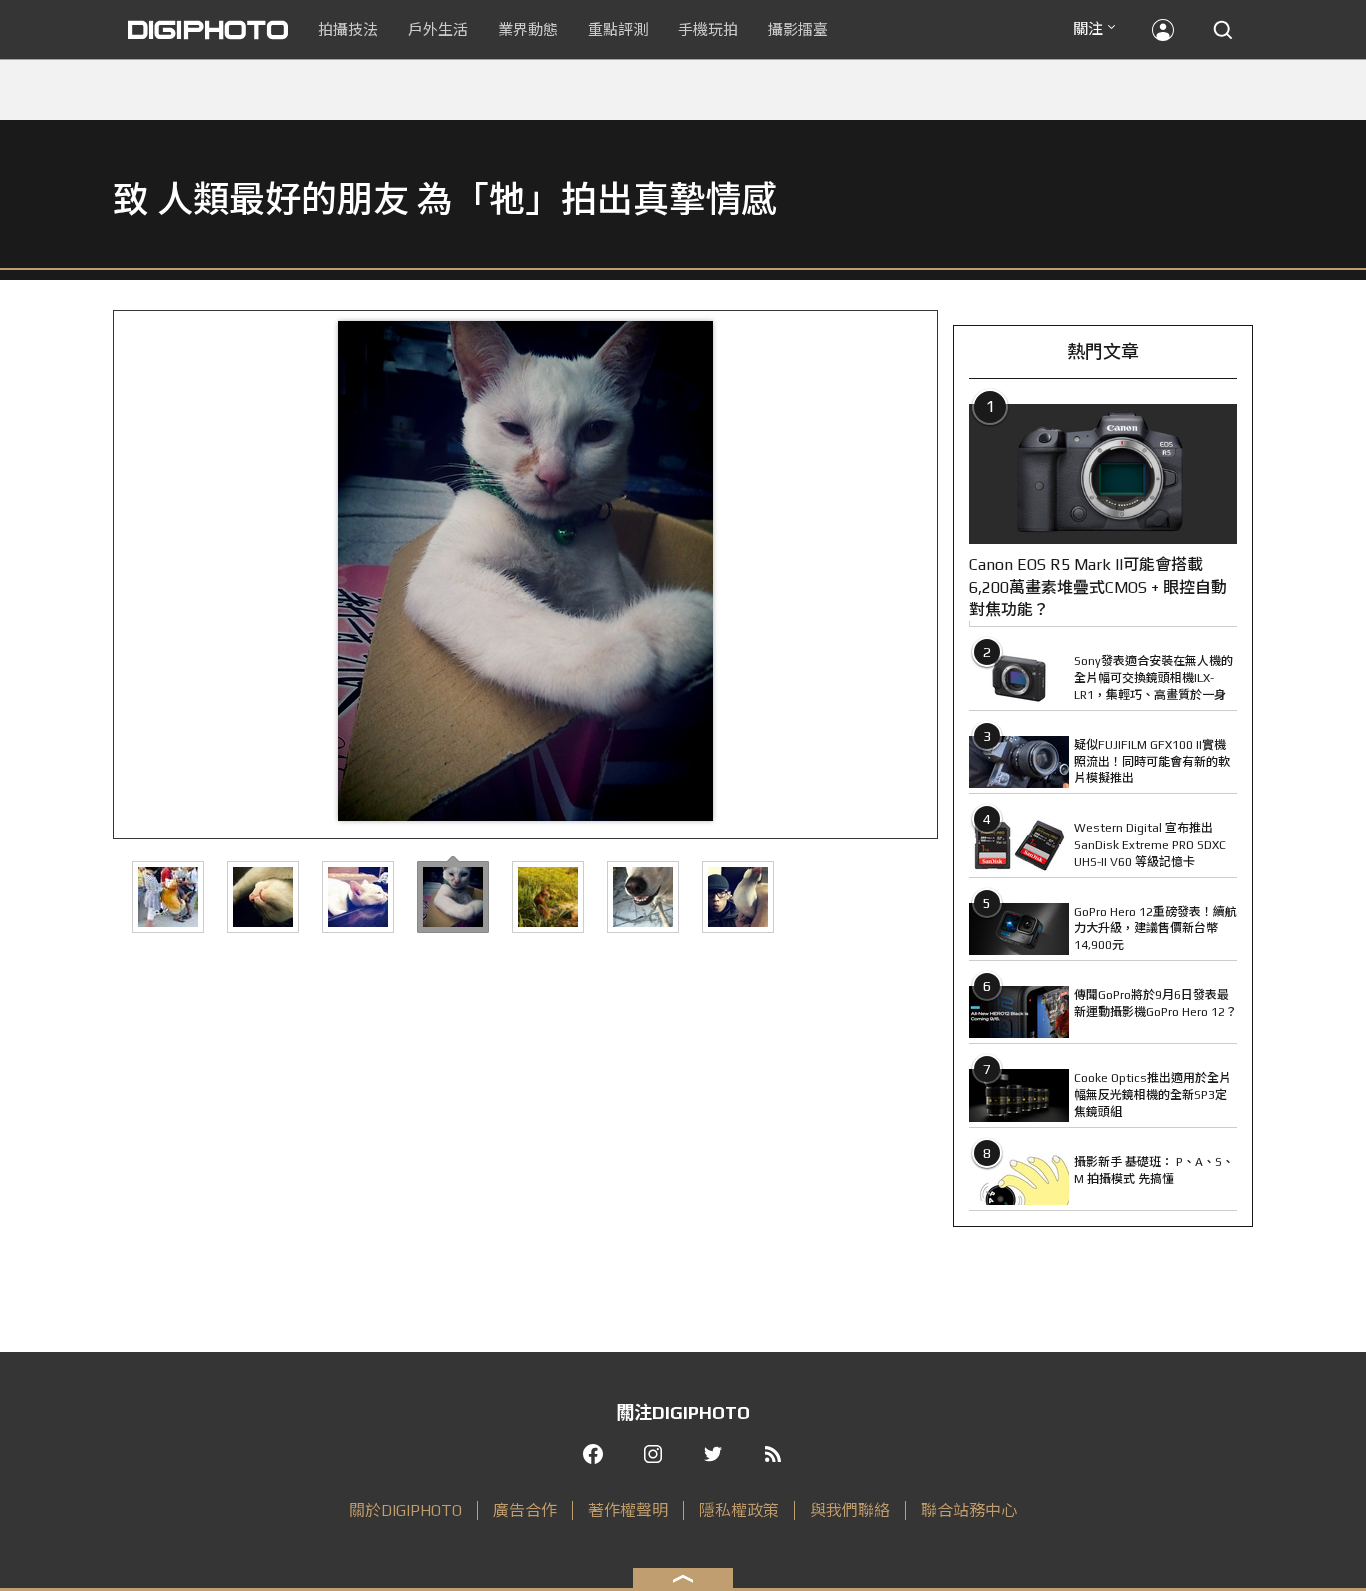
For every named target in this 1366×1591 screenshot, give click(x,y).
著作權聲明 (628, 1510)
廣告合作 (525, 1510)
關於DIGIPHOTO (405, 1510)
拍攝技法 (348, 29)
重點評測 (618, 29)
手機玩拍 (708, 29)
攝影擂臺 (798, 29)
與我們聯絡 (850, 1510)
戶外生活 (438, 29)
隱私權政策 (739, 1510)
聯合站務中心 (969, 1510)
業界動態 (528, 29)
